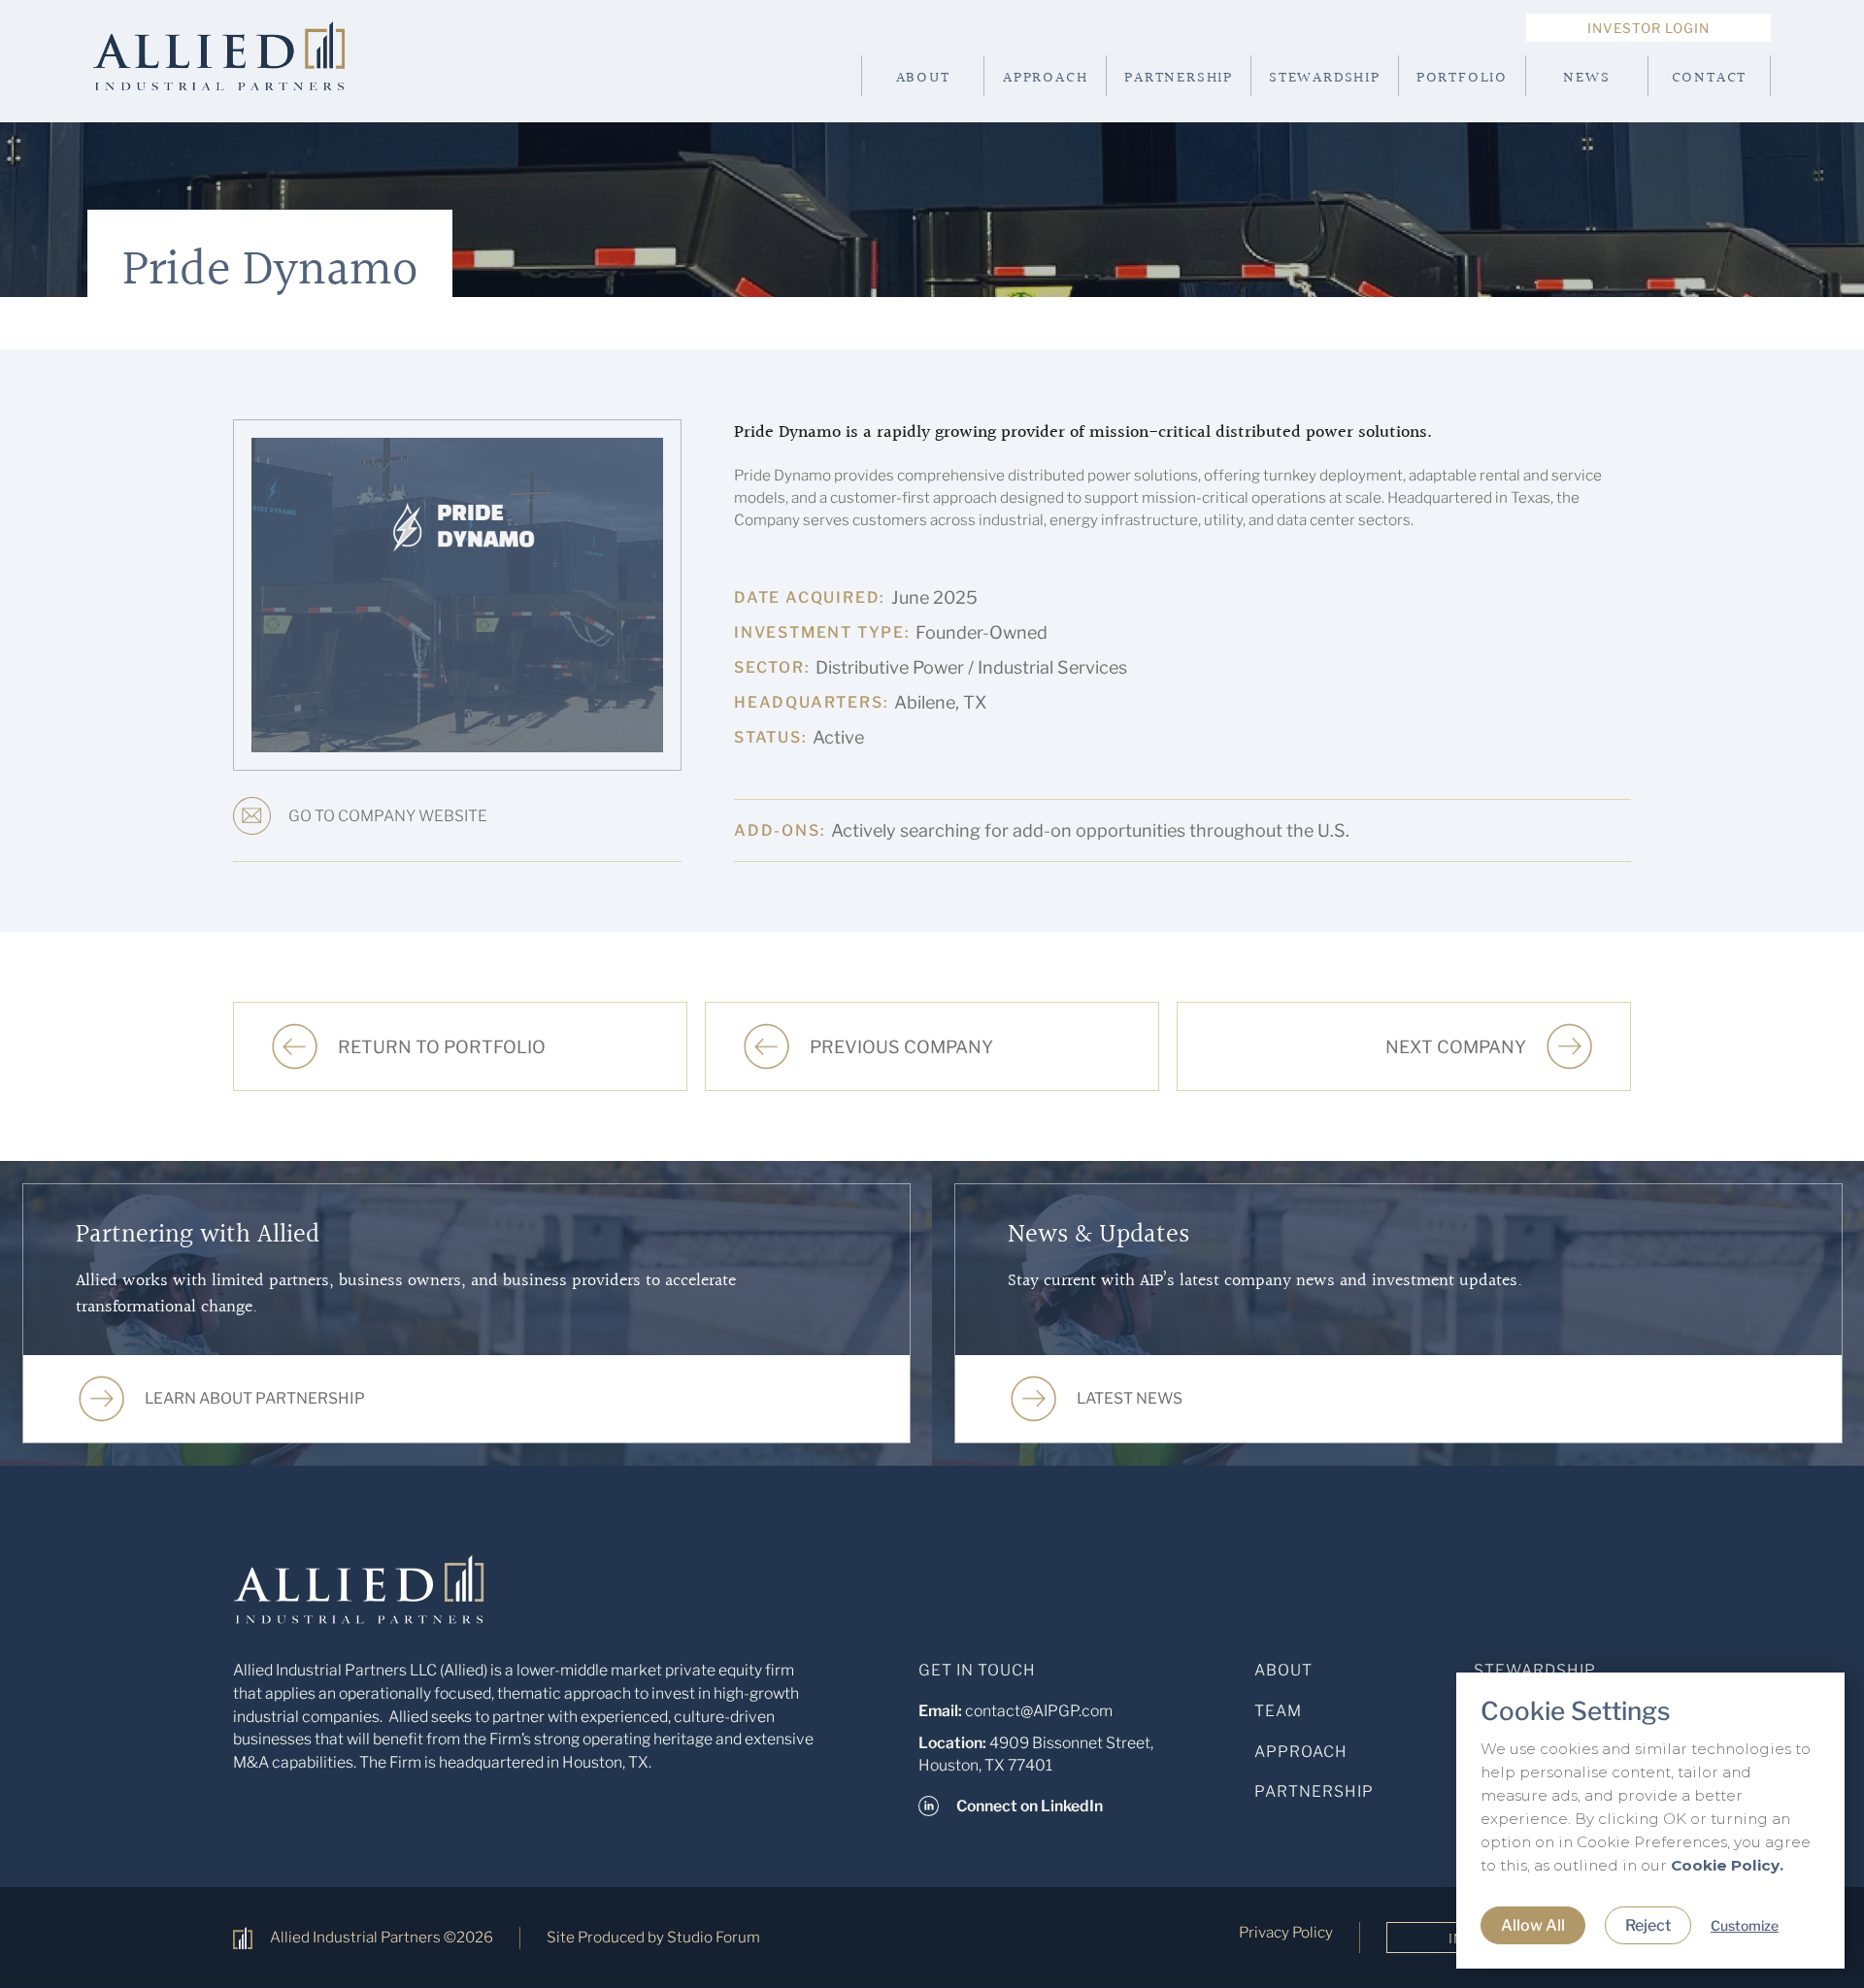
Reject (1648, 1925)
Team (1278, 1711)
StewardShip (1535, 1670)
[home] (250, 76)
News (1586, 78)
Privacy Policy (1286, 1932)
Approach (1045, 78)
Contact (1710, 78)
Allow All (1533, 1925)
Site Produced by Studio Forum (653, 1937)
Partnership (1179, 78)
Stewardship (1325, 78)
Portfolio (1462, 78)
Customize (1745, 1925)
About (923, 78)
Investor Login (1648, 28)
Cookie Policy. (1727, 1865)
